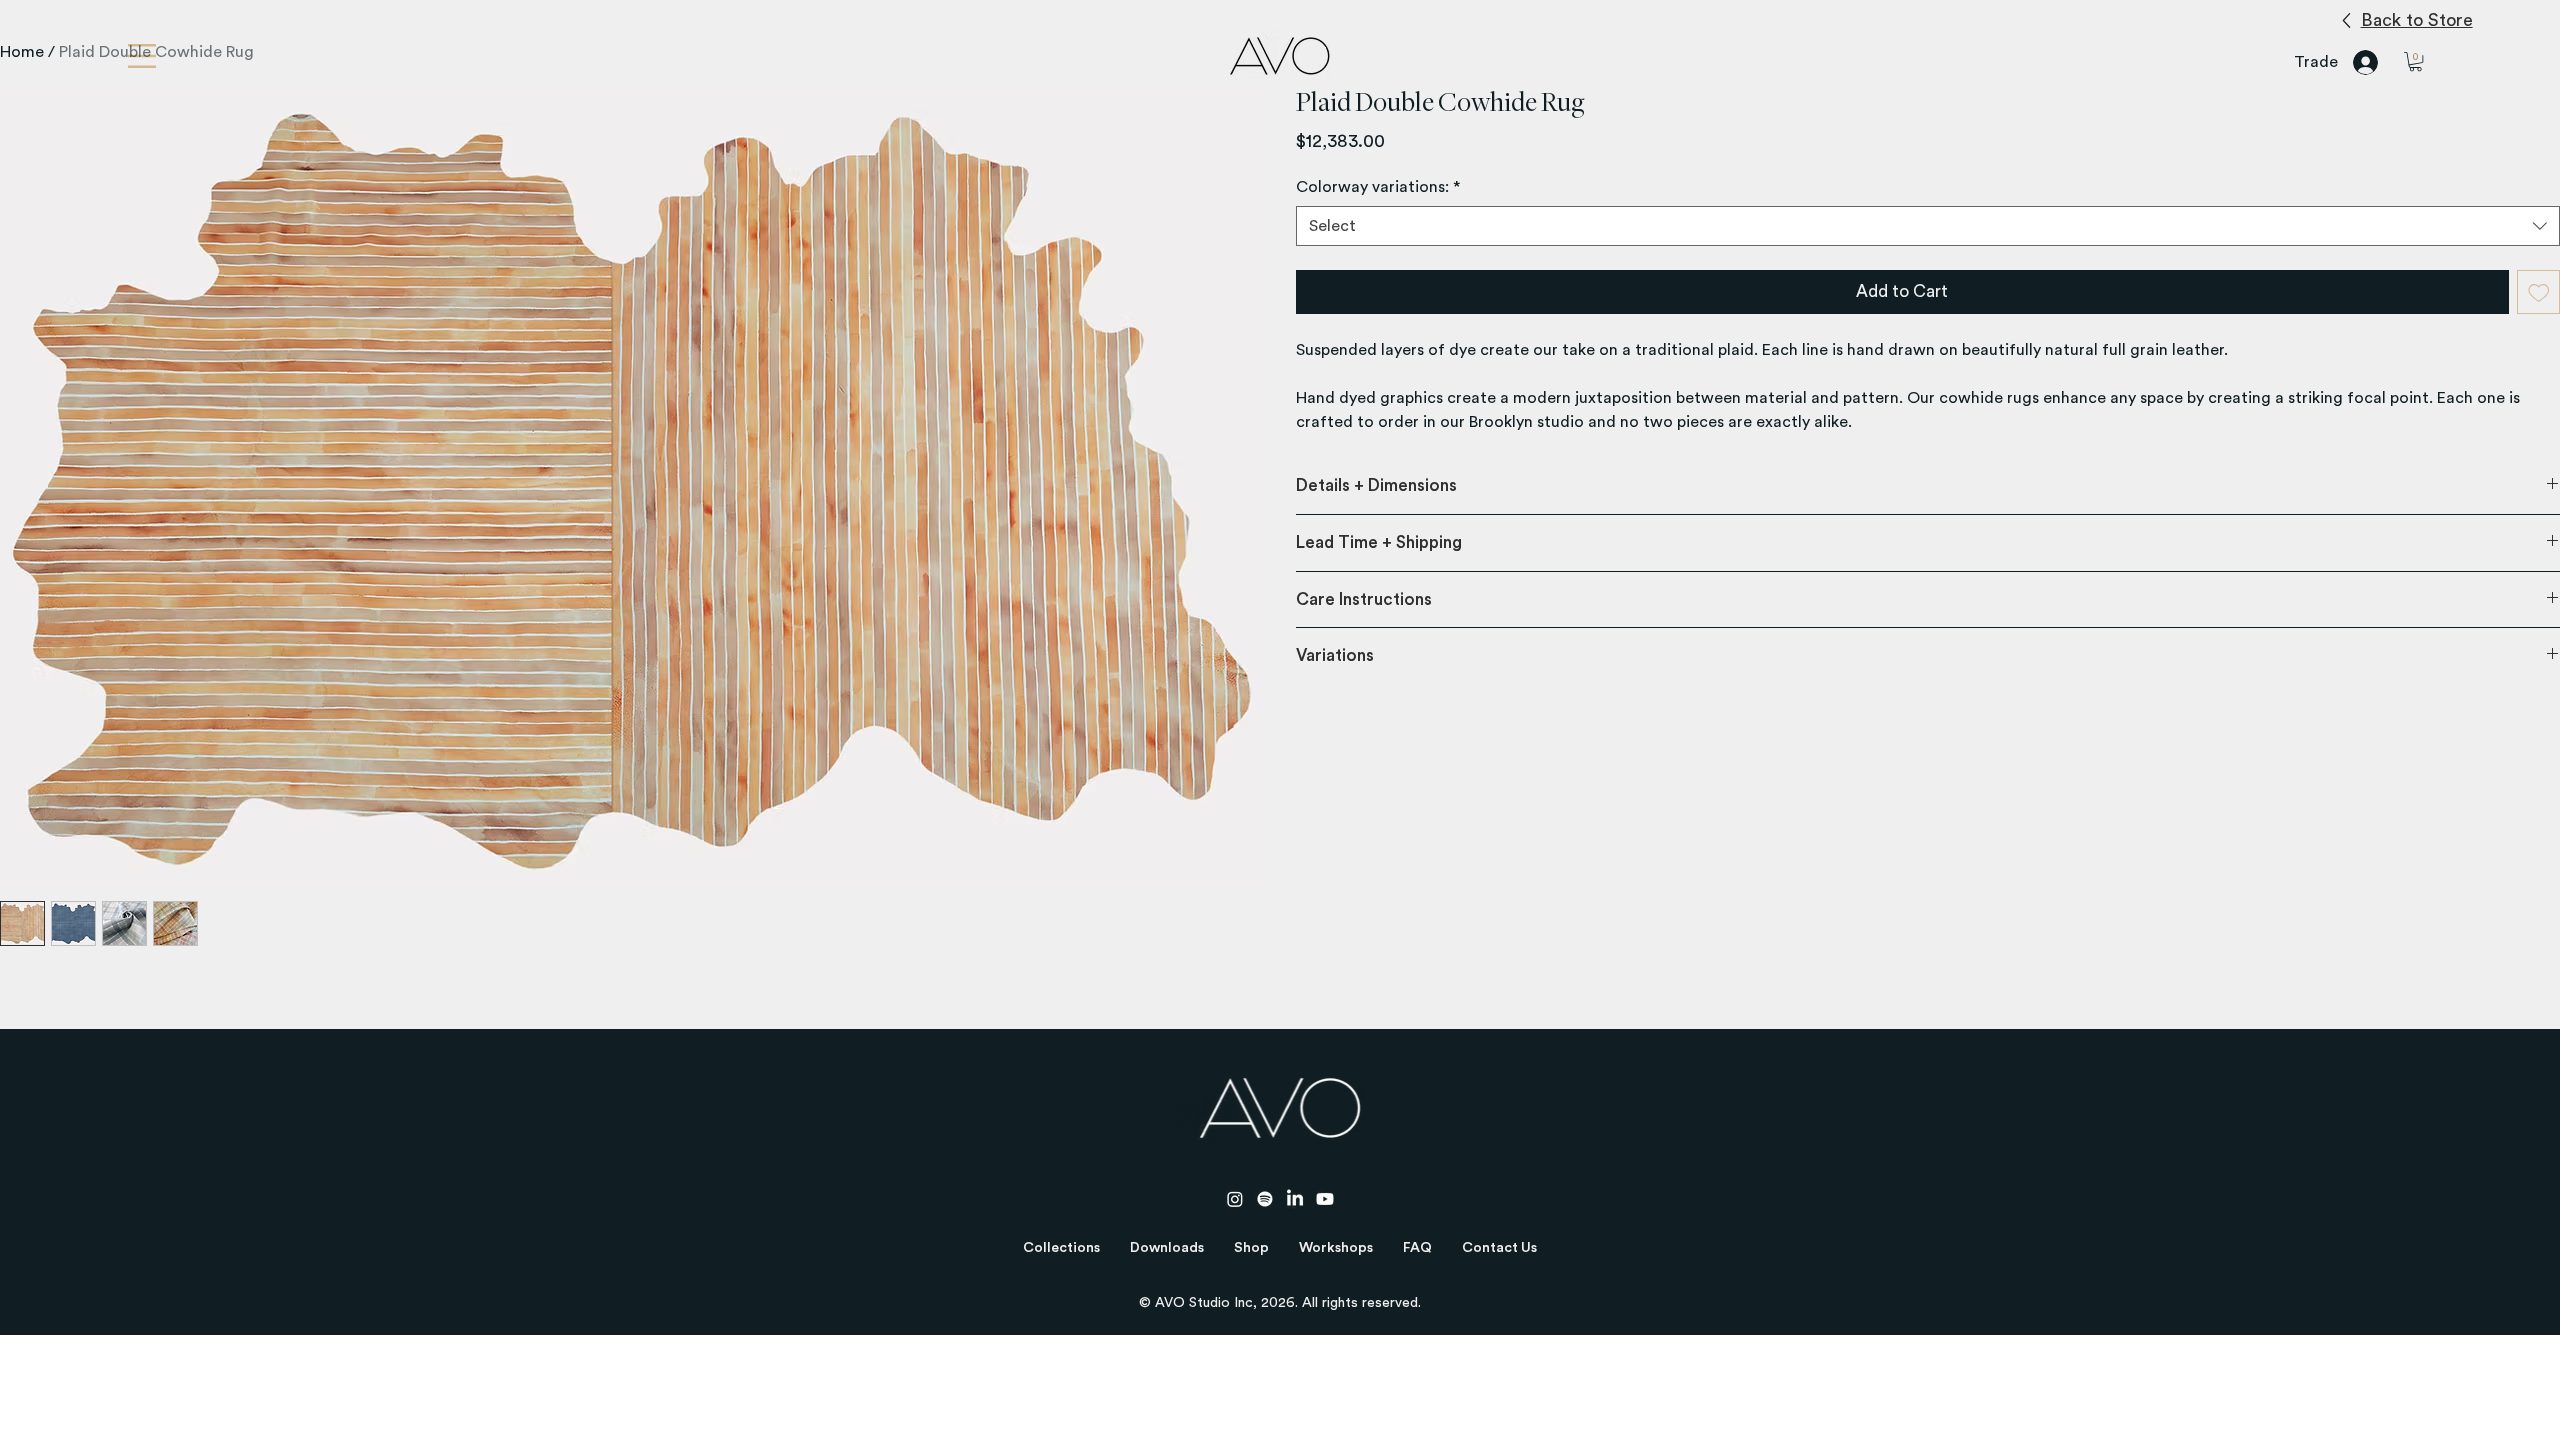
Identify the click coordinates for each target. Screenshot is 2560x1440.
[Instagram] (1235, 1199)
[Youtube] (1325, 1199)
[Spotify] (1265, 1199)
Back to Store (2417, 20)
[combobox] (1928, 226)
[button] (1061, 1248)
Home (22, 52)
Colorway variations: (1378, 187)
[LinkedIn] (1295, 1199)
